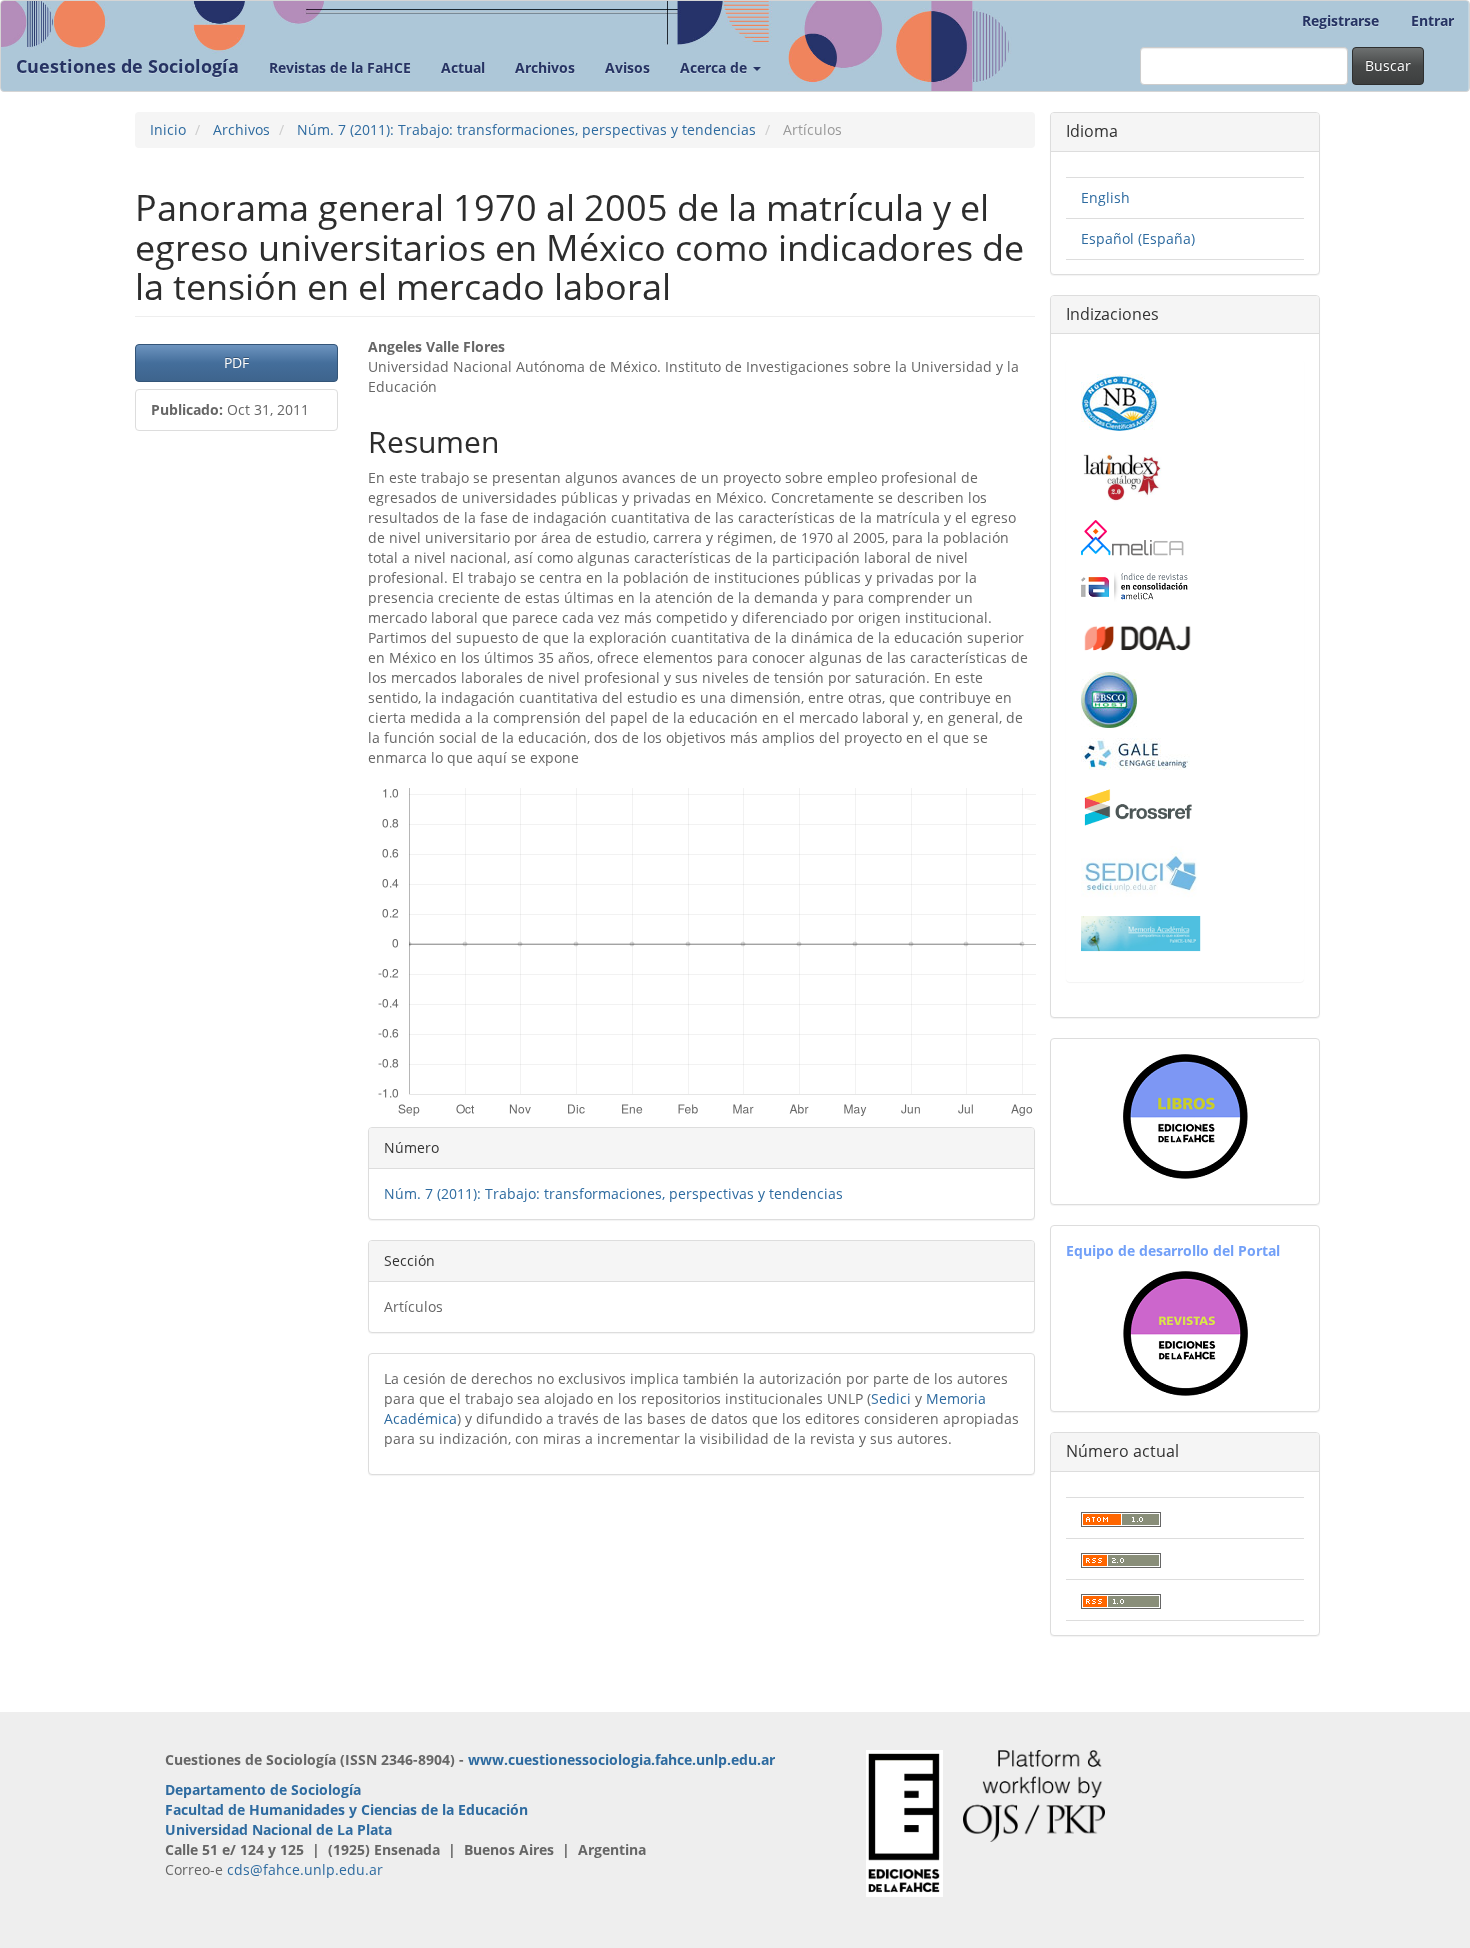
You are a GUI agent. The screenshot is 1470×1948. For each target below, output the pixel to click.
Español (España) (1138, 238)
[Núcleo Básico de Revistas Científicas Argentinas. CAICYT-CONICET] (1119, 400)
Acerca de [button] (715, 67)
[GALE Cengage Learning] (1135, 753)
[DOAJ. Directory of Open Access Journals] (1138, 634)
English (1105, 197)
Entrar (1432, 20)
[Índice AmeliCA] (1134, 585)
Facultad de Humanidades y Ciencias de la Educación (346, 1809)
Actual (463, 67)
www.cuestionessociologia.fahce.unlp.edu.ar (621, 1759)
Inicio (168, 129)
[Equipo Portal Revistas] (1185, 1331)
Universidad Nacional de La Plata (278, 1829)
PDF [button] (236, 362)
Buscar (1388, 65)
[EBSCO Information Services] (1109, 697)
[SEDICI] (1141, 871)
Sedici (891, 1398)
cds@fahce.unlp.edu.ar (305, 1869)
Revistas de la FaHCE (340, 67)
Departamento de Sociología (263, 1789)
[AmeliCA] (1133, 539)
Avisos (627, 67)
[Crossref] (1138, 807)
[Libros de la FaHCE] (1185, 1116)
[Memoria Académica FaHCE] (1141, 932)
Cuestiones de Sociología (127, 66)
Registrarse (1340, 20)
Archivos (545, 67)
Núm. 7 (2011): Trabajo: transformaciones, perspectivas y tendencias (526, 129)
